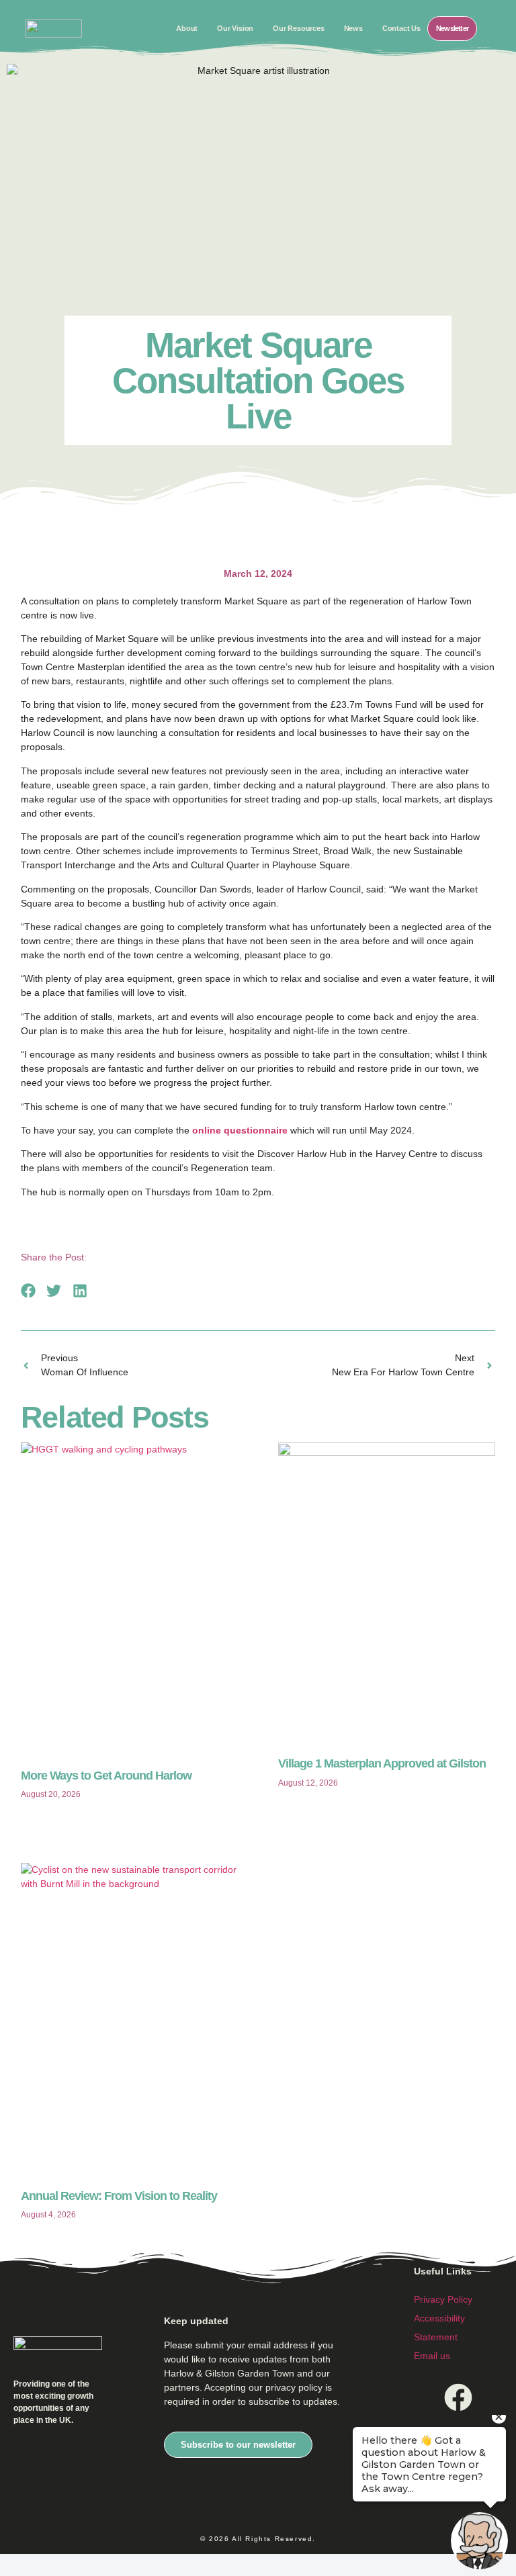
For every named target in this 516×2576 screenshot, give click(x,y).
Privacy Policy (443, 2299)
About (187, 28)
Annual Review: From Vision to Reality (119, 2196)
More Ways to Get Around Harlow (106, 1776)
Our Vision (235, 28)
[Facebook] (458, 2398)
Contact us (401, 28)
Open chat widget (17, 2564)
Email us (432, 2356)
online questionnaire (240, 1130)
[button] (29, 1290)
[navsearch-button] (491, 27)
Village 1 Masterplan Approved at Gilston (382, 1763)
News (353, 28)
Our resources (298, 28)
